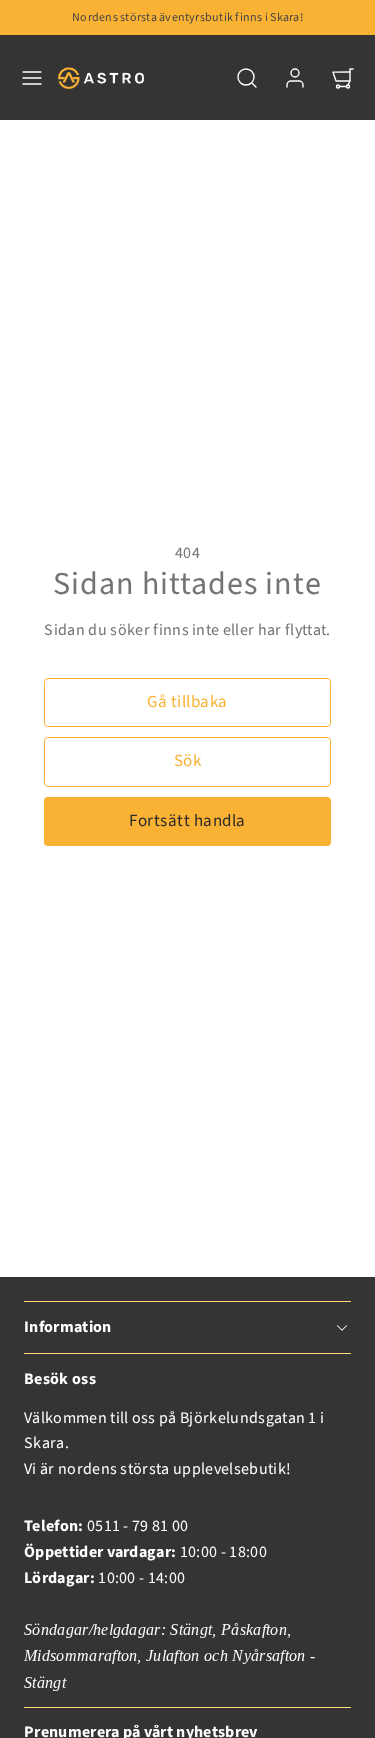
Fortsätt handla (187, 821)
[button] (32, 78)
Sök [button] (188, 761)
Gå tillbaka (187, 702)
